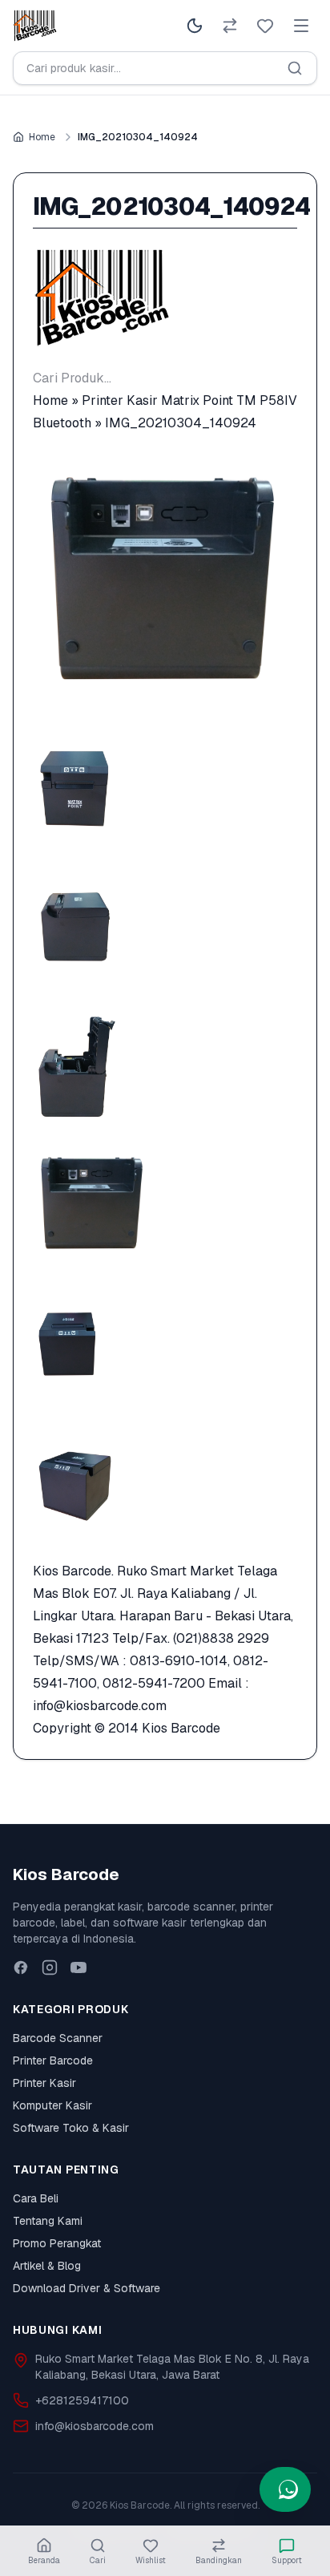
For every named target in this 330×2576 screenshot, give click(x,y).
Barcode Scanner (58, 2038)
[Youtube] (78, 1967)
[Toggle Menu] (301, 26)
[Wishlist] (265, 26)
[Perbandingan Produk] (230, 26)
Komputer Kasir (52, 2105)
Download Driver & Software (87, 2288)
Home (42, 137)
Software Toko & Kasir (71, 2128)
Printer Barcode (53, 2060)
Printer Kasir (44, 2083)
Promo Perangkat (57, 2243)
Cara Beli (36, 2198)
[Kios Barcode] (165, 298)
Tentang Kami (48, 2221)
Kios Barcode (181, 1728)
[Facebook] (21, 1967)
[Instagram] (50, 1967)
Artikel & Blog (47, 2266)
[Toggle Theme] (195, 26)
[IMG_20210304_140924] (165, 581)
